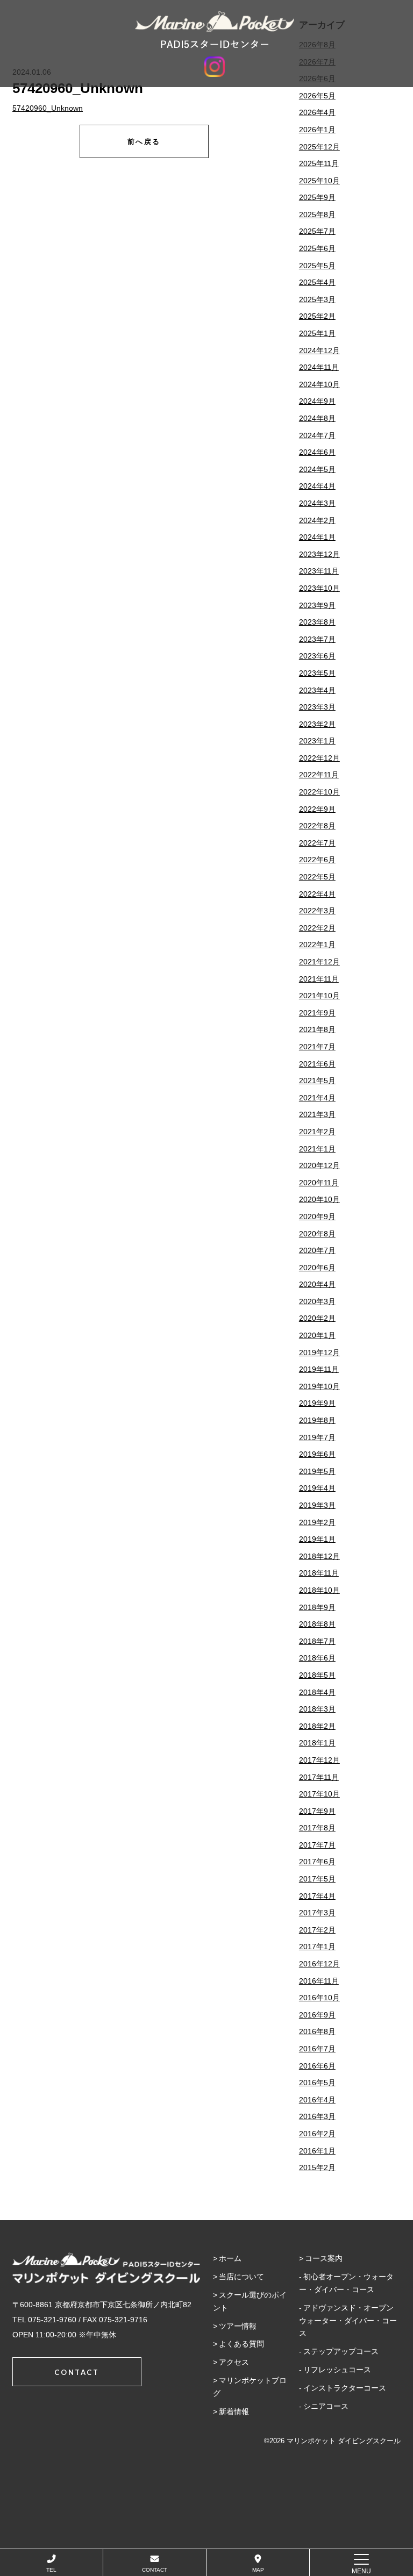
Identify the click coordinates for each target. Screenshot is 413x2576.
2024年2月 (317, 520)
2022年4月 (317, 894)
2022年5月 (317, 877)
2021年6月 (317, 1064)
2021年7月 (317, 1047)
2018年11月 (319, 1573)
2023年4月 (317, 690)
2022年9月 (317, 809)
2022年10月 (319, 792)
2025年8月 (317, 214)
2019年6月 (317, 1454)
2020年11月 (319, 1183)
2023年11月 (319, 571)
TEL (51, 2570)
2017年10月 (319, 1794)
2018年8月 (317, 1624)
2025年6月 (317, 248)
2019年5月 (317, 1471)
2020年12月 (319, 1165)
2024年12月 (319, 350)
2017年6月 (317, 1862)
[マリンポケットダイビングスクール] (215, 30)
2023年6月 (317, 656)
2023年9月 (317, 605)
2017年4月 (317, 1896)
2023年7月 (317, 639)
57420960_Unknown (48, 108)
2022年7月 (317, 843)
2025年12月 (319, 147)
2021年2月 (317, 1132)
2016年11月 (319, 1981)
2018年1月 (317, 1743)
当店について (241, 2277)
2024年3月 (317, 503)
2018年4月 (317, 1692)
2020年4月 (317, 1284)
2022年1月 (317, 944)
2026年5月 (317, 96)
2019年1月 (317, 1539)
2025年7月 (317, 231)
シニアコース (326, 2406)
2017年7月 (317, 1845)
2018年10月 (319, 1590)
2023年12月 (319, 554)
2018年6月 (317, 1658)
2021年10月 (319, 996)
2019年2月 (317, 1522)
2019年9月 (317, 1403)
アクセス (234, 2362)
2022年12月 (319, 758)
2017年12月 (319, 1760)
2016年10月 (319, 1998)
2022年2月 (317, 928)
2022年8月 (317, 826)
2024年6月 (317, 452)
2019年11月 (319, 1369)
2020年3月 (317, 1301)
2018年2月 (317, 1726)
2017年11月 (319, 1777)
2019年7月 (317, 1437)
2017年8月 (317, 1828)
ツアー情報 (238, 2326)
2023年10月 (319, 588)
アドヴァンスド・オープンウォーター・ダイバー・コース (348, 2321)
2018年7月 (317, 1641)
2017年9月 (317, 1811)
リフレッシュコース (337, 2370)
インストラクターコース (345, 2388)
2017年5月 (317, 1879)
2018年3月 (317, 1709)
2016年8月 (317, 2031)
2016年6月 (317, 2066)
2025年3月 (317, 299)
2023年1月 (317, 741)
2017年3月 (317, 1913)
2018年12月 (319, 1556)
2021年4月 (317, 1098)
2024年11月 (319, 367)
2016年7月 (317, 2049)
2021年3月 (317, 1114)
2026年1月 (317, 130)
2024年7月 (317, 435)
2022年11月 (319, 775)
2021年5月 (317, 1081)
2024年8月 (317, 418)
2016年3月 (317, 2116)
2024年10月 (319, 384)
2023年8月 (317, 622)
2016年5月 (317, 2083)
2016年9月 (317, 2015)
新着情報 (234, 2412)
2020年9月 (317, 1217)
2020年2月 (317, 1318)
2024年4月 (317, 486)
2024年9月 (317, 401)
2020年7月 (317, 1250)
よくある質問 (241, 2344)
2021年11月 (319, 979)
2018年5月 (317, 1675)
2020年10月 (319, 1199)
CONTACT (155, 2570)
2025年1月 (317, 333)
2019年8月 (317, 1420)
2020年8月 (317, 1234)
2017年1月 (317, 1947)
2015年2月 (317, 2167)
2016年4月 (317, 2100)
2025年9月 (317, 197)
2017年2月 (317, 1930)
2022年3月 (317, 911)
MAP (258, 2570)
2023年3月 (317, 707)
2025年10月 (319, 181)
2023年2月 (317, 724)
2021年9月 (317, 1013)
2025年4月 (317, 282)
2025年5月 (317, 266)
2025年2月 (317, 316)
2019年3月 (317, 1505)
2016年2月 (317, 2134)
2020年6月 (317, 1268)
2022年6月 (317, 860)
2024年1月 (317, 537)
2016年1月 (317, 2151)
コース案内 (324, 2258)
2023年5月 (317, 673)
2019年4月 (317, 1488)
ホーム (230, 2258)
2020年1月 (317, 1335)
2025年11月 (319, 163)
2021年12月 (319, 962)
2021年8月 (317, 1029)
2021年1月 (317, 1149)
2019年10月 (319, 1386)
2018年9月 (317, 1607)
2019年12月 (319, 1353)
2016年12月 (319, 1964)
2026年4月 (317, 112)
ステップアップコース (341, 2351)
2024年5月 (317, 469)
